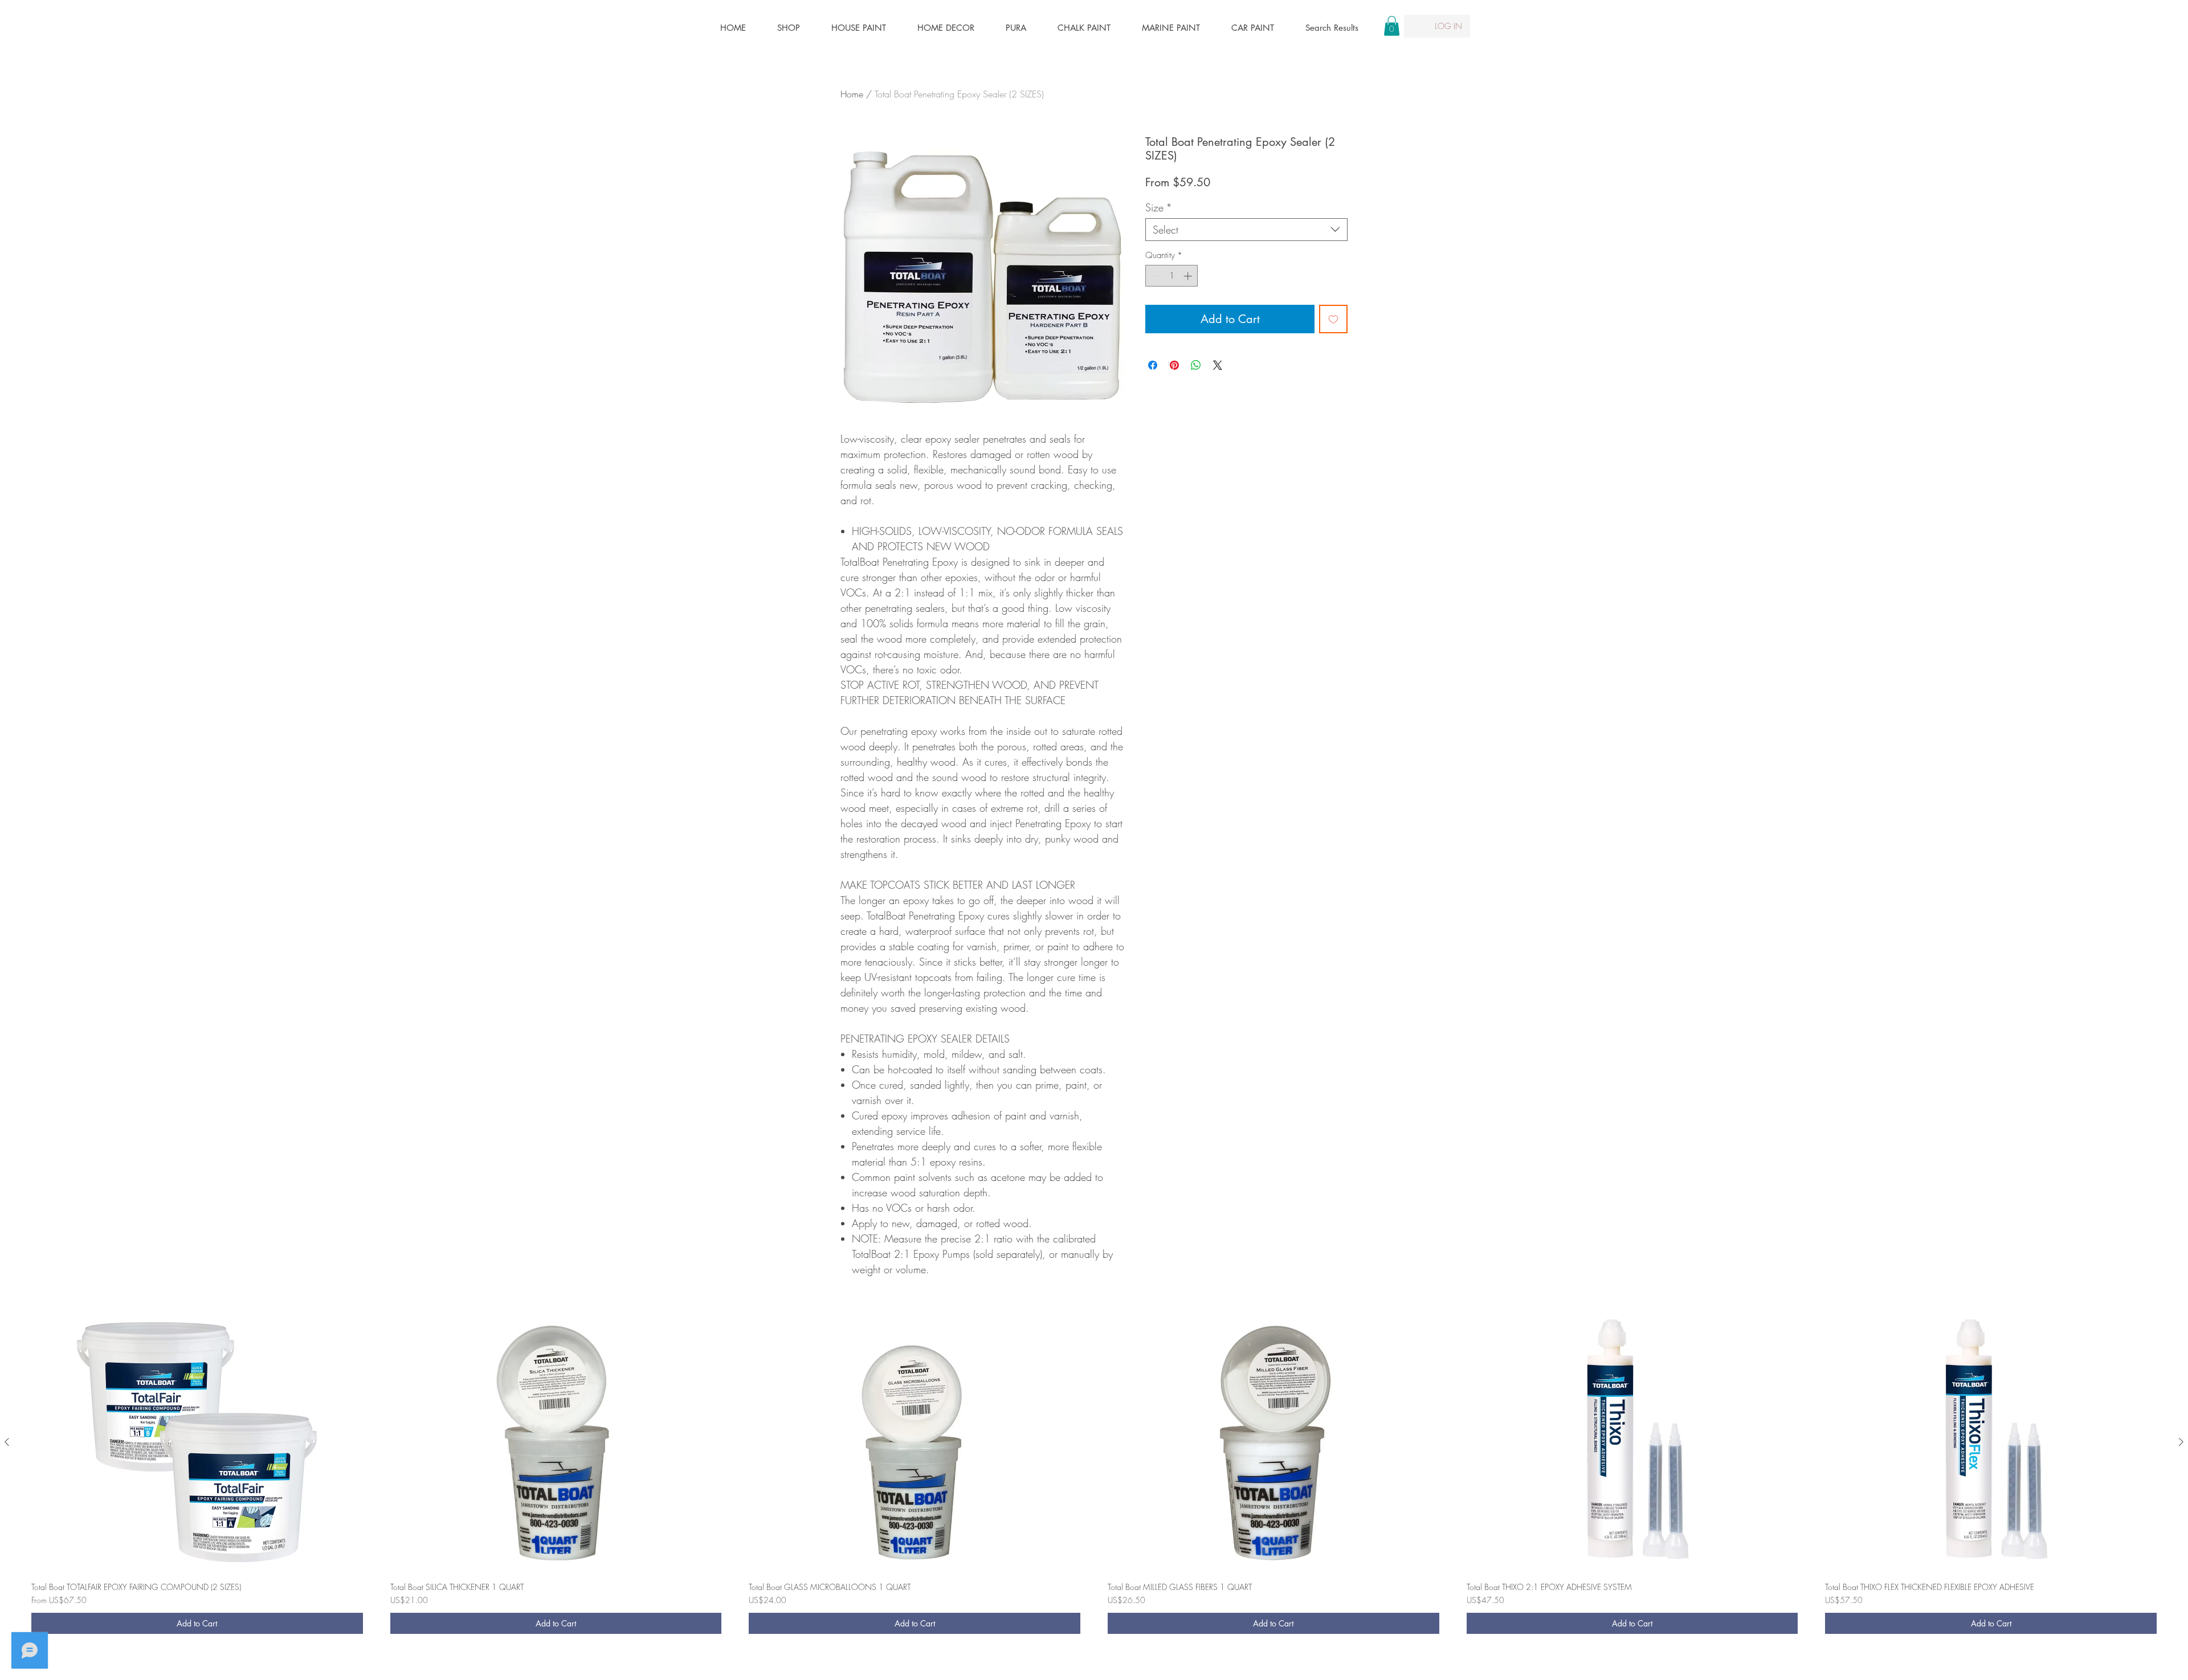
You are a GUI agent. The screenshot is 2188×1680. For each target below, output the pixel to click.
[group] (1094, 1477)
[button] (1392, 26)
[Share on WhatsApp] (1196, 365)
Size (1159, 207)
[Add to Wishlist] (1333, 319)
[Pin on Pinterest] (1174, 365)
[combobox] (1246, 230)
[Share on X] (1218, 365)
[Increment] (1189, 276)
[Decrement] (1155, 276)
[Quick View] (197, 1443)
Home (852, 94)
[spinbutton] (1172, 276)
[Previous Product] (7, 1442)
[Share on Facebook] (1153, 365)
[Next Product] (2181, 1442)
